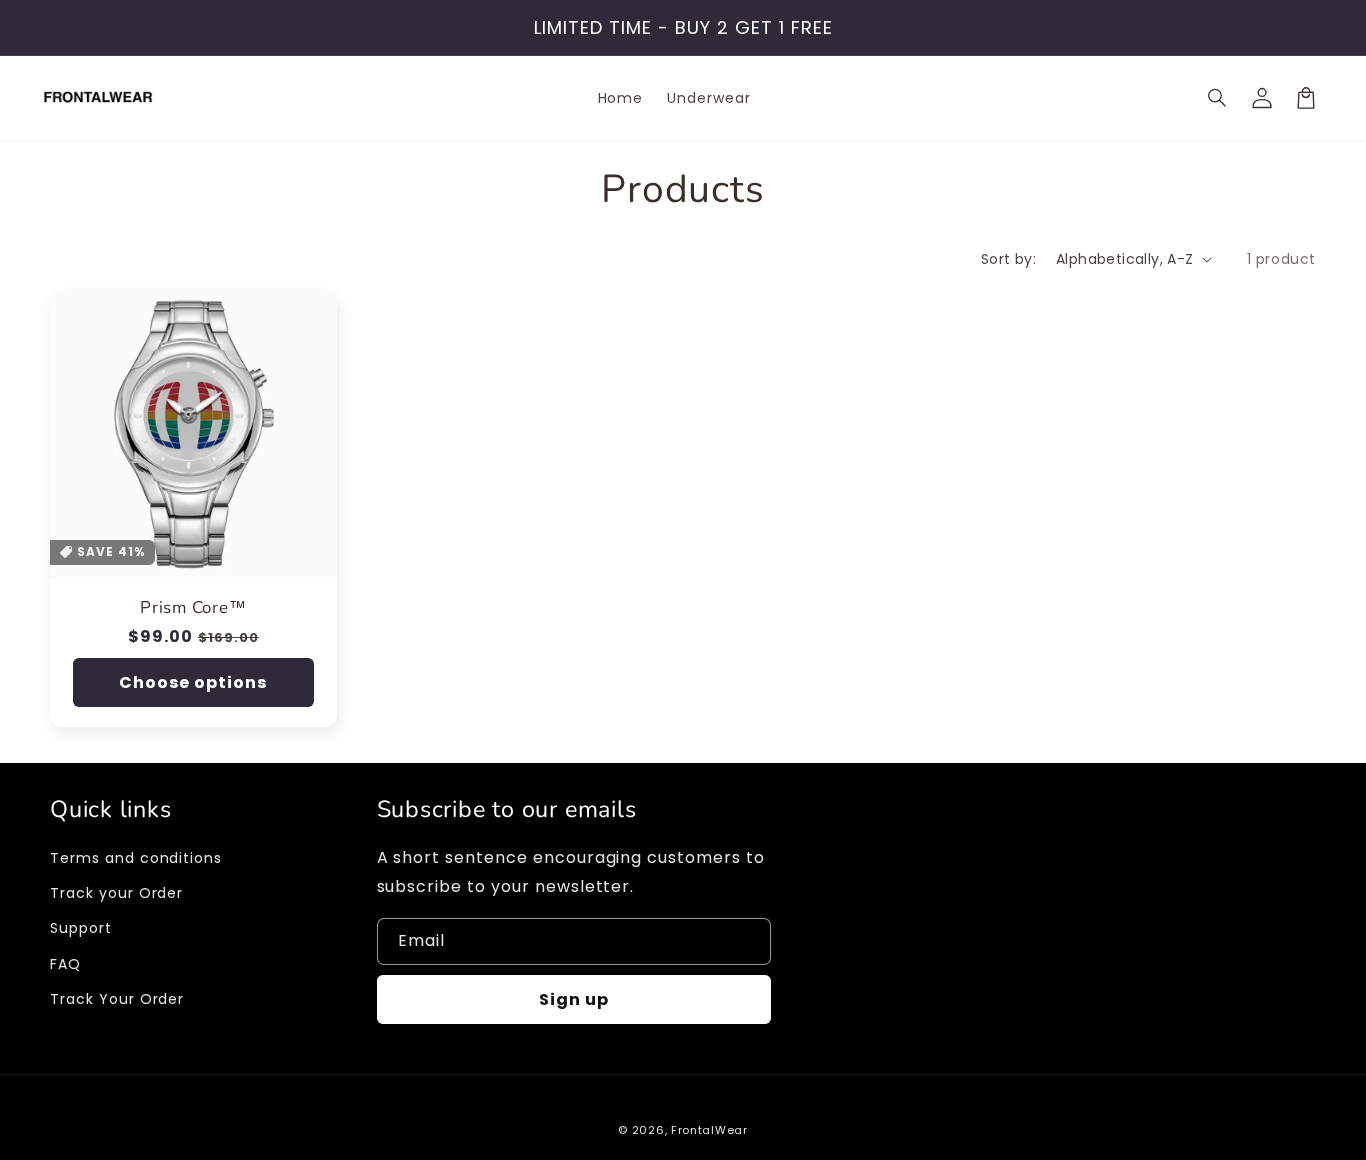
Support (81, 928)
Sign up (574, 999)
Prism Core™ (193, 608)
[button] (1218, 98)
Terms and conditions (136, 858)
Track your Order (116, 893)
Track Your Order (117, 999)
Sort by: (1008, 259)
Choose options (193, 682)
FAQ (65, 964)
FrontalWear (709, 1130)
